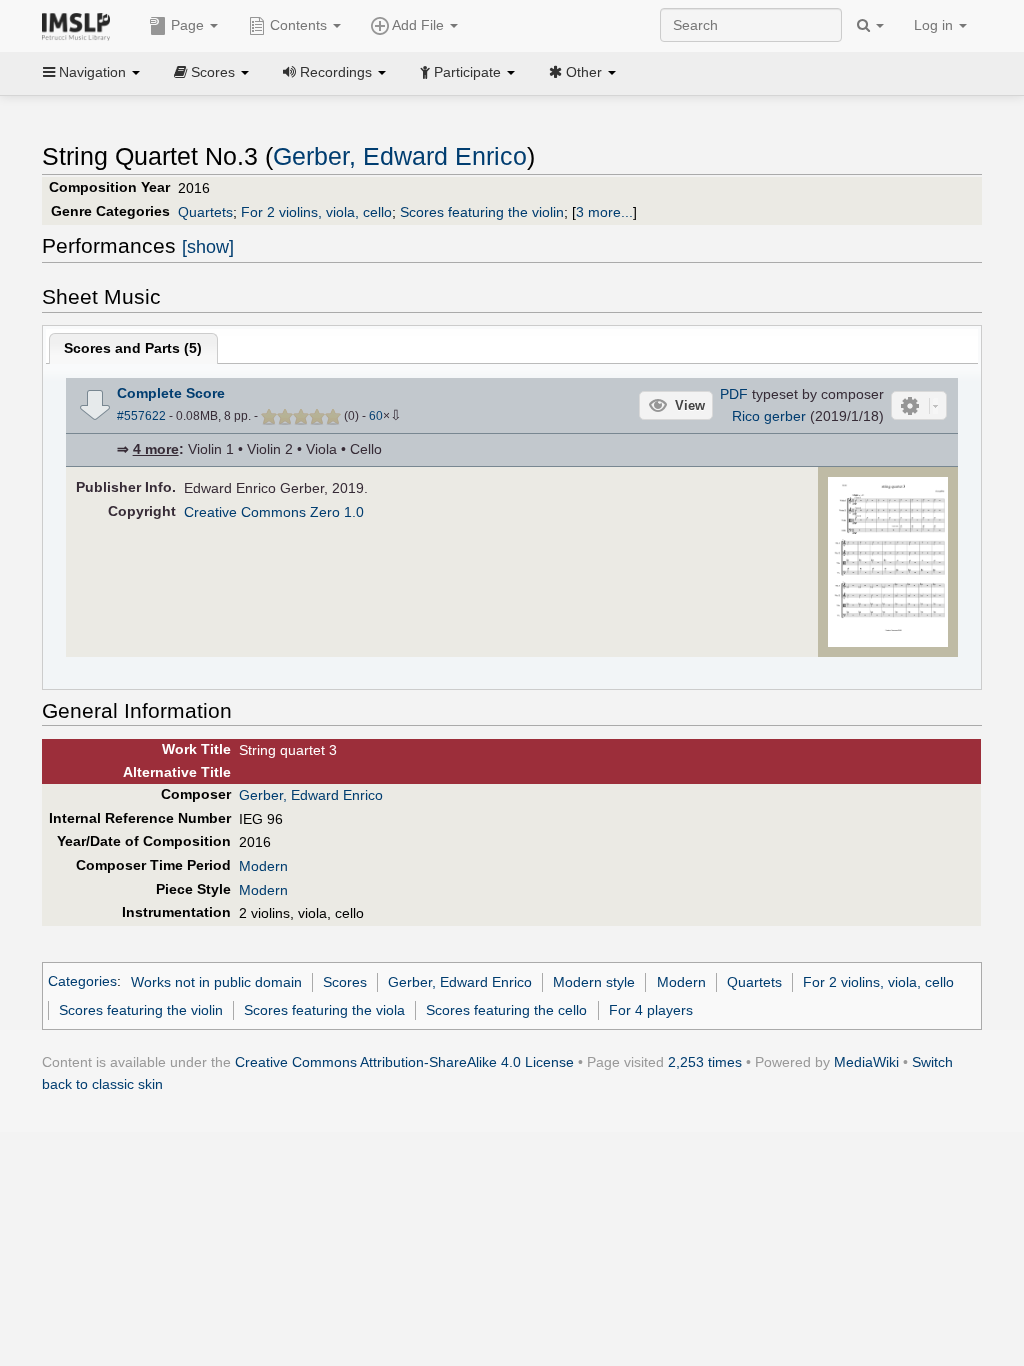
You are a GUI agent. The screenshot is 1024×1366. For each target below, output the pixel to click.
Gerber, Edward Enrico (400, 156)
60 (376, 416)
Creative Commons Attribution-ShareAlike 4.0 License (404, 1062)
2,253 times (705, 1062)
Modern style (594, 982)
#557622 (141, 416)
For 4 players (651, 1010)
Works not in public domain (216, 982)
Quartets (205, 212)
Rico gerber (769, 416)
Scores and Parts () (133, 348)
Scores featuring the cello (506, 1010)
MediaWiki (866, 1062)
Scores (345, 982)
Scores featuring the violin (482, 212)
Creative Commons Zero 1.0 (274, 512)
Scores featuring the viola (324, 1010)
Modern (263, 866)
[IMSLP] (80, 25)
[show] (208, 247)
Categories (82, 982)
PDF (734, 394)
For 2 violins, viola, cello (316, 212)
